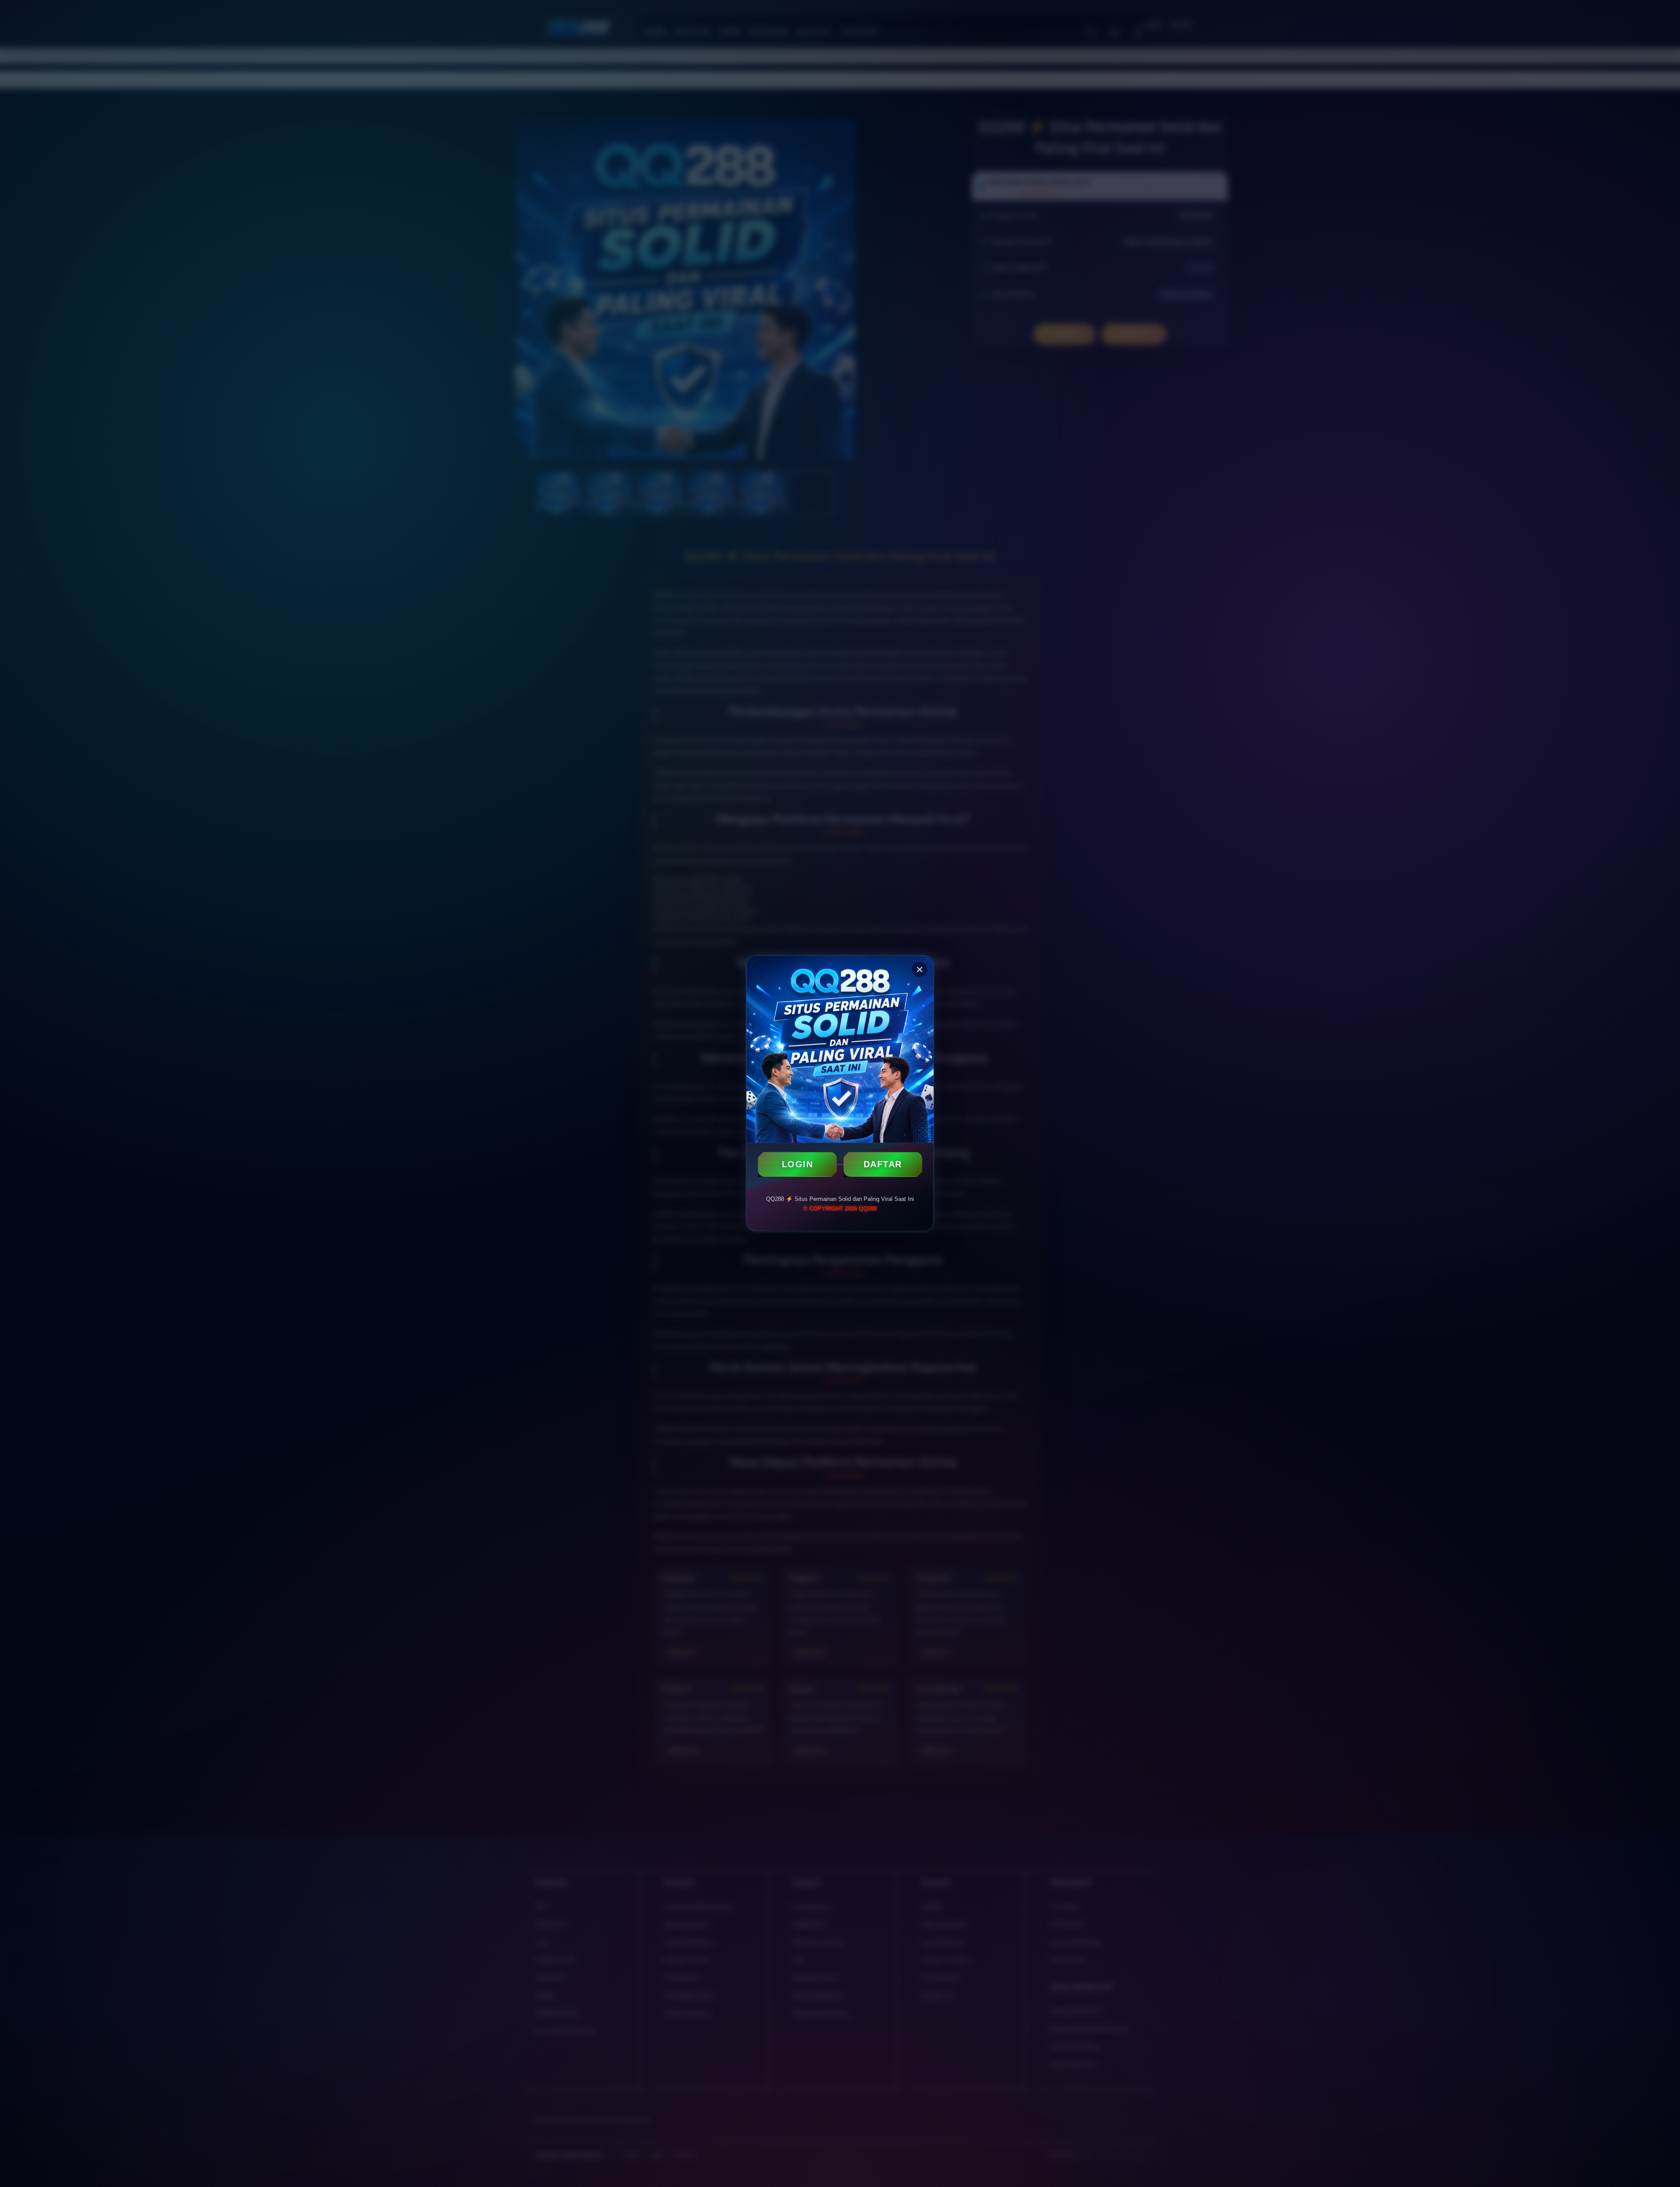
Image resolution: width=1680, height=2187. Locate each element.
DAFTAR (883, 1164)
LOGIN (798, 1164)
